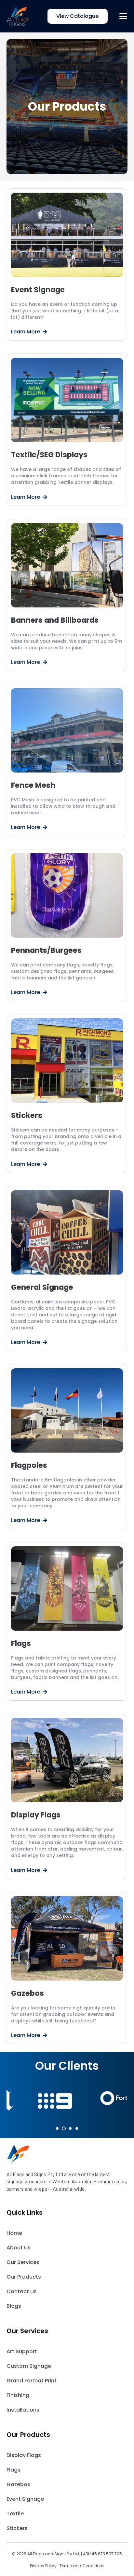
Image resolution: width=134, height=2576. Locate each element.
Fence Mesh (33, 785)
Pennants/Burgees (46, 950)
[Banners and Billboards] (67, 565)
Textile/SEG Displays (49, 455)
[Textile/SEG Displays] (67, 400)
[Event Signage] (67, 235)
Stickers (27, 1115)
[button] (124, 16)
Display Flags (36, 1815)
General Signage (42, 1287)
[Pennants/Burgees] (67, 895)
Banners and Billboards (55, 620)
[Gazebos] (67, 1938)
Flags (21, 1643)
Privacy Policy (43, 2566)
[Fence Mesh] (67, 730)
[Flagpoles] (67, 1410)
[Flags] (67, 1588)
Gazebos (27, 1993)
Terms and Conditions (82, 2566)
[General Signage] (67, 1232)
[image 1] (18, 16)
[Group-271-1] (67, 2154)
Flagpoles (29, 1465)
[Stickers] (67, 1060)
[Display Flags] (67, 1760)
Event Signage (38, 290)
